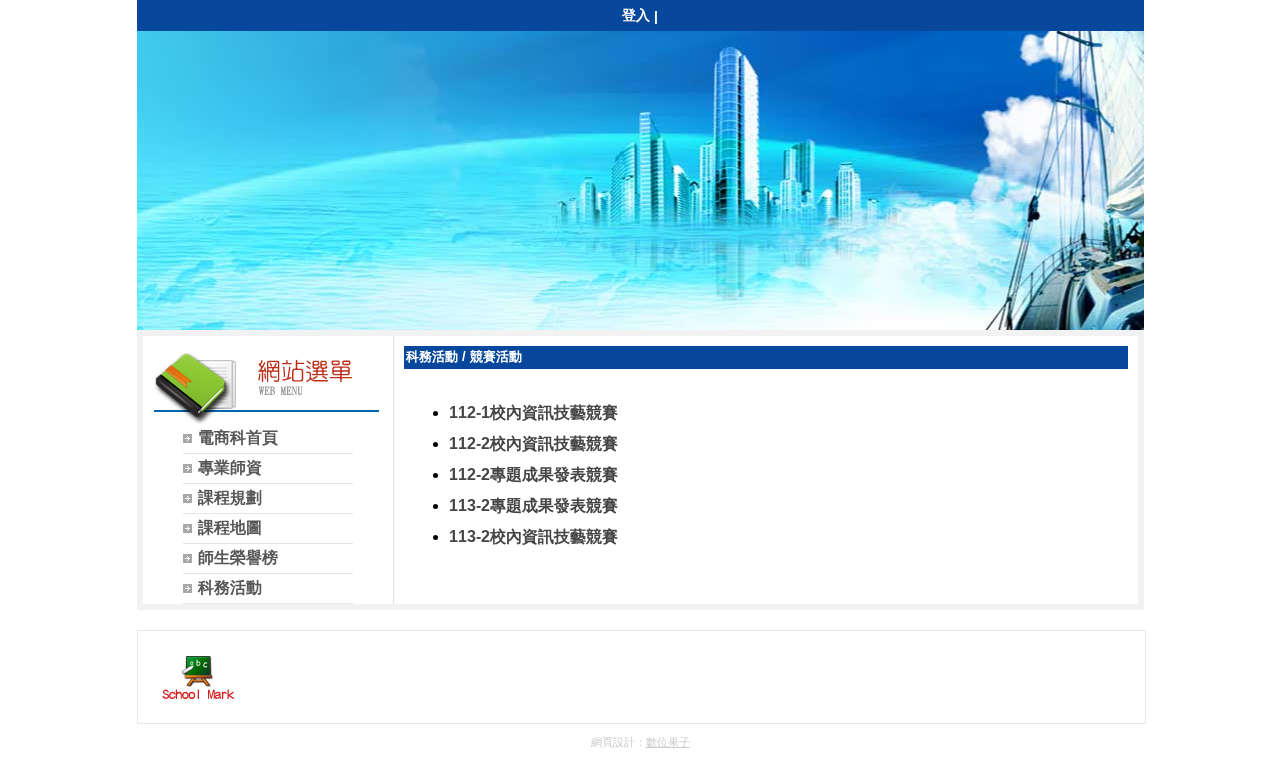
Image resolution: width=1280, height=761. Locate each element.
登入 (636, 15)
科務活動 (432, 356)
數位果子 (668, 742)
